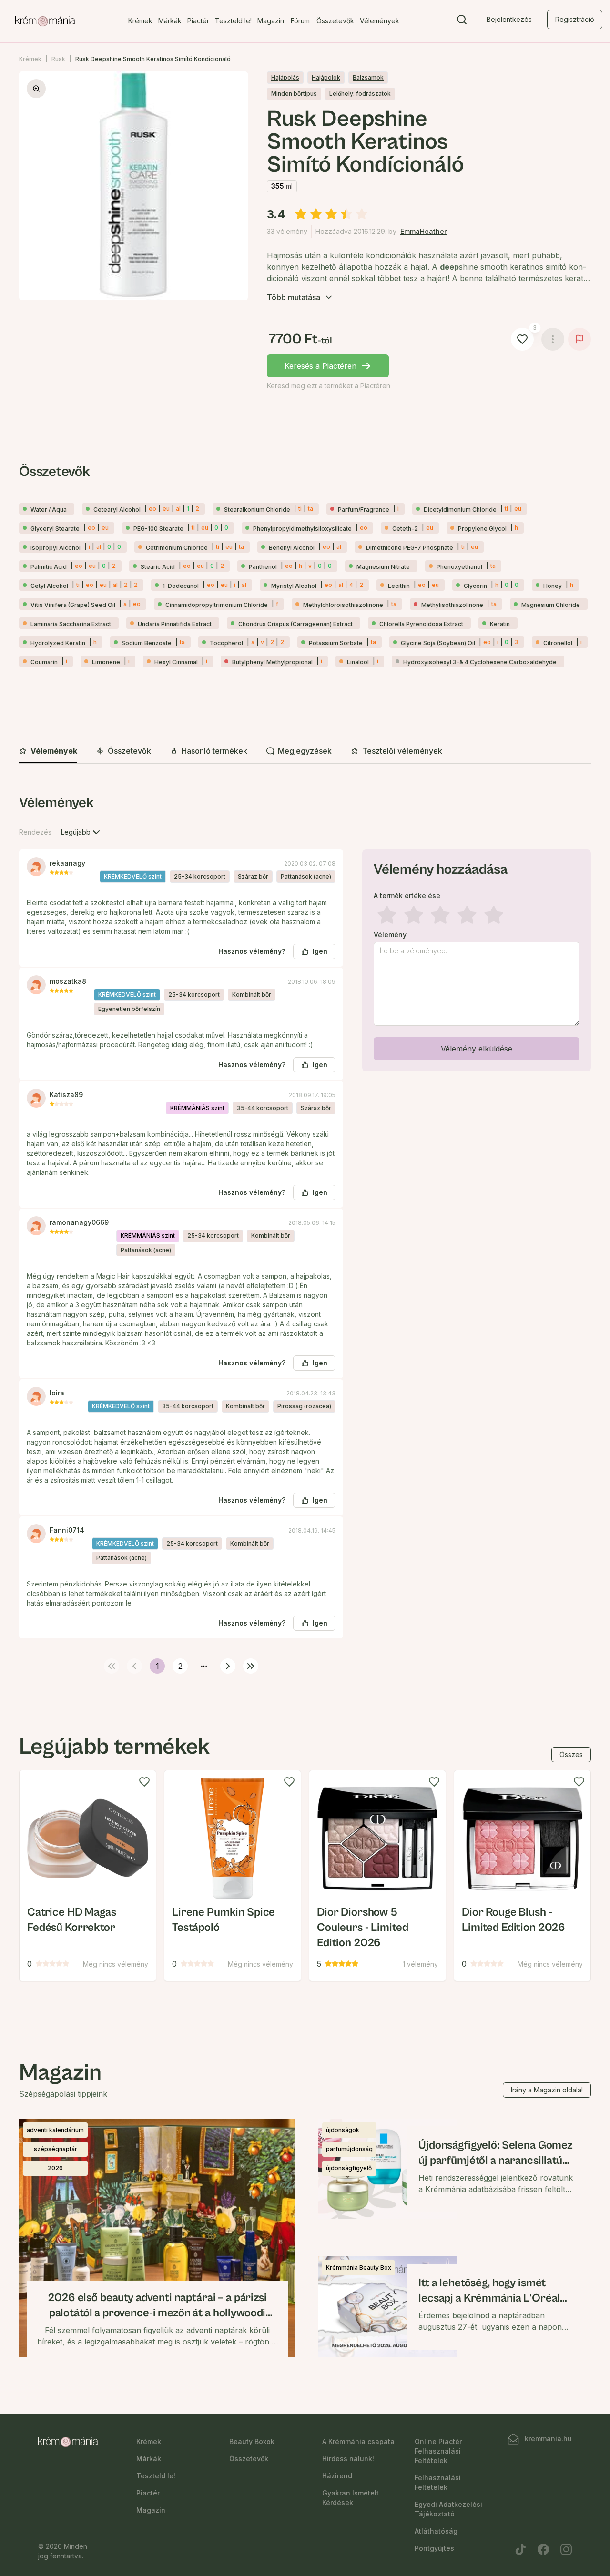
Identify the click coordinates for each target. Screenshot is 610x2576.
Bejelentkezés (509, 19)
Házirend (337, 2476)
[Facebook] (543, 2549)
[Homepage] (45, 21)
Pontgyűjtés (434, 2548)
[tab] (48, 751)
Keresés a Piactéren (320, 366)
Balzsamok (368, 77)
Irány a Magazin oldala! (547, 2090)
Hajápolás (285, 77)
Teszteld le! (233, 21)
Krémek (140, 21)
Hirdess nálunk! (348, 2459)
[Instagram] (566, 2549)
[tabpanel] (305, 1232)
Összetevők (335, 21)
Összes (571, 1754)
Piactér (198, 21)
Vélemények (380, 21)
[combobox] (81, 832)
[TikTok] (520, 2549)
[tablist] (305, 752)
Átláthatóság (436, 2531)
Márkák (170, 21)
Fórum (300, 21)
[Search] (462, 21)
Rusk (58, 59)
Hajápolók (326, 77)
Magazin (271, 21)
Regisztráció (575, 19)
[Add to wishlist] (144, 1782)
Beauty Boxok (252, 2441)
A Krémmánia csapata (358, 2441)
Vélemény (390, 935)
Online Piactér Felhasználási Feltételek (438, 2451)
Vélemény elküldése (477, 1049)
